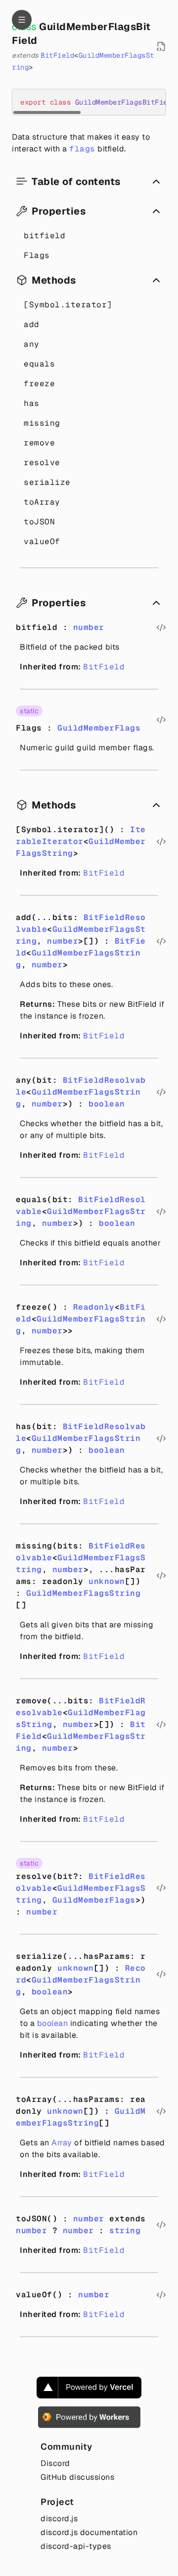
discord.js (59, 2519)
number (89, 627)
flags (82, 149)
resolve (42, 462)
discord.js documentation (89, 2532)
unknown (107, 1581)
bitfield (44, 236)
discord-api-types (76, 2546)
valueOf (42, 541)
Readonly (94, 1307)
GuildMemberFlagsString (83, 1593)
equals (39, 364)
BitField (57, 55)
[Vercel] (89, 2388)
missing (42, 423)
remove (39, 443)
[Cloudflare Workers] (89, 2417)
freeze (39, 384)
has (32, 403)
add (32, 324)
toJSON (39, 522)
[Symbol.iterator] (68, 305)
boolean (107, 1104)
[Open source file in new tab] (161, 46)
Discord (55, 2463)
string (125, 2230)
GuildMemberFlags (99, 728)
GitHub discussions (77, 2477)
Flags (37, 255)
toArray (42, 502)
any (32, 344)
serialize (47, 482)
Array (62, 2143)
